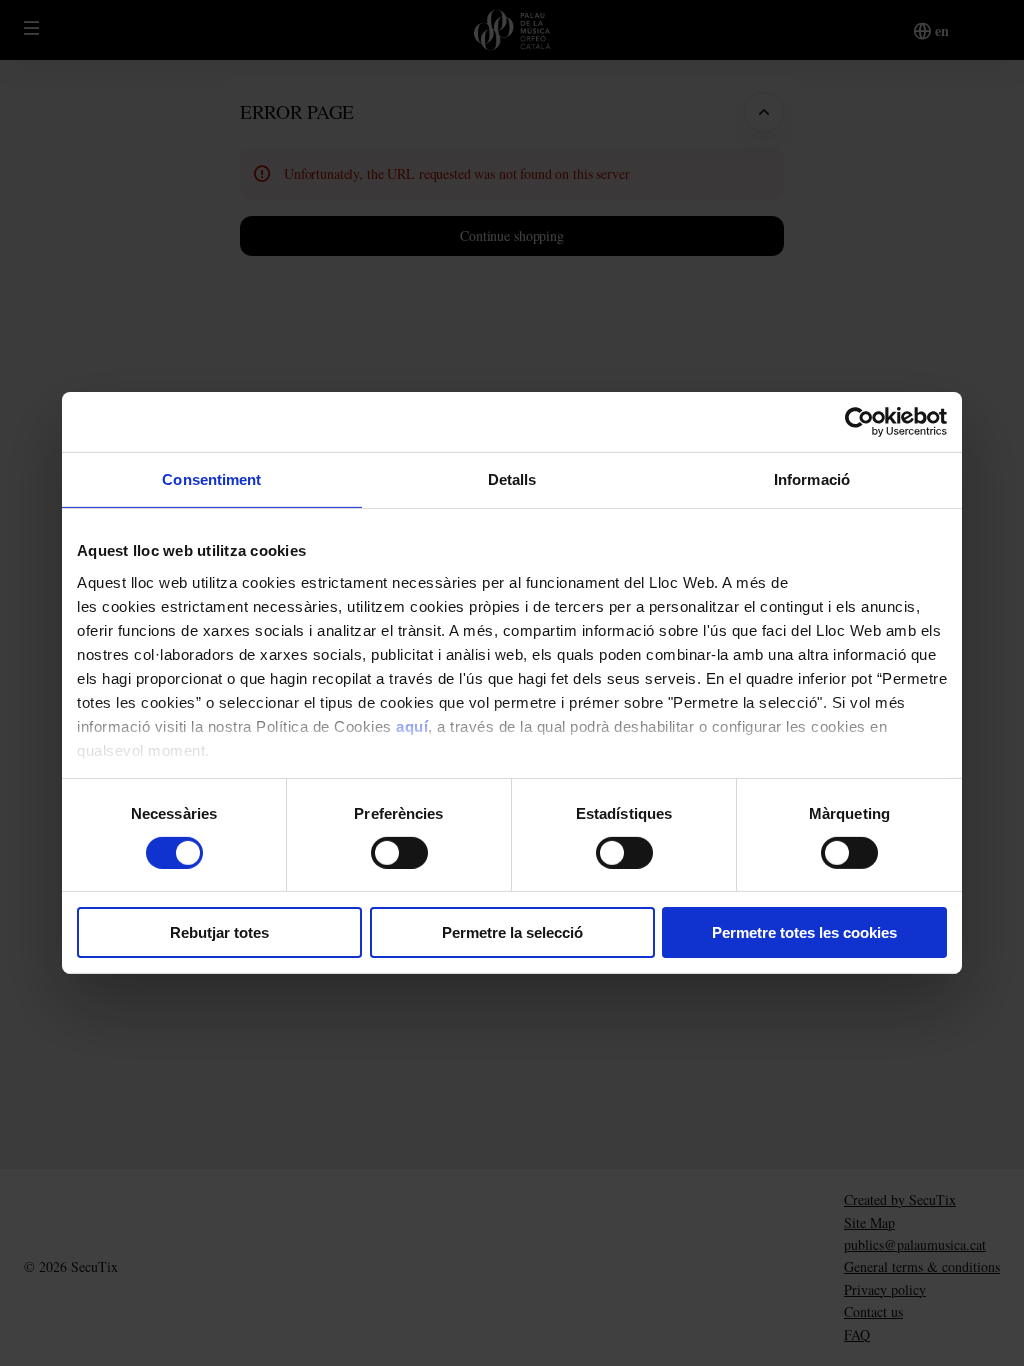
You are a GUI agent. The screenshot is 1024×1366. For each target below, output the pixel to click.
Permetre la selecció (512, 932)
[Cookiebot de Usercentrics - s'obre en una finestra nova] (859, 422)
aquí (412, 725)
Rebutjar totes (219, 932)
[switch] (399, 853)
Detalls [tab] (512, 479)
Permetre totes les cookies (804, 932)
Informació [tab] (812, 479)
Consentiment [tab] (211, 479)
